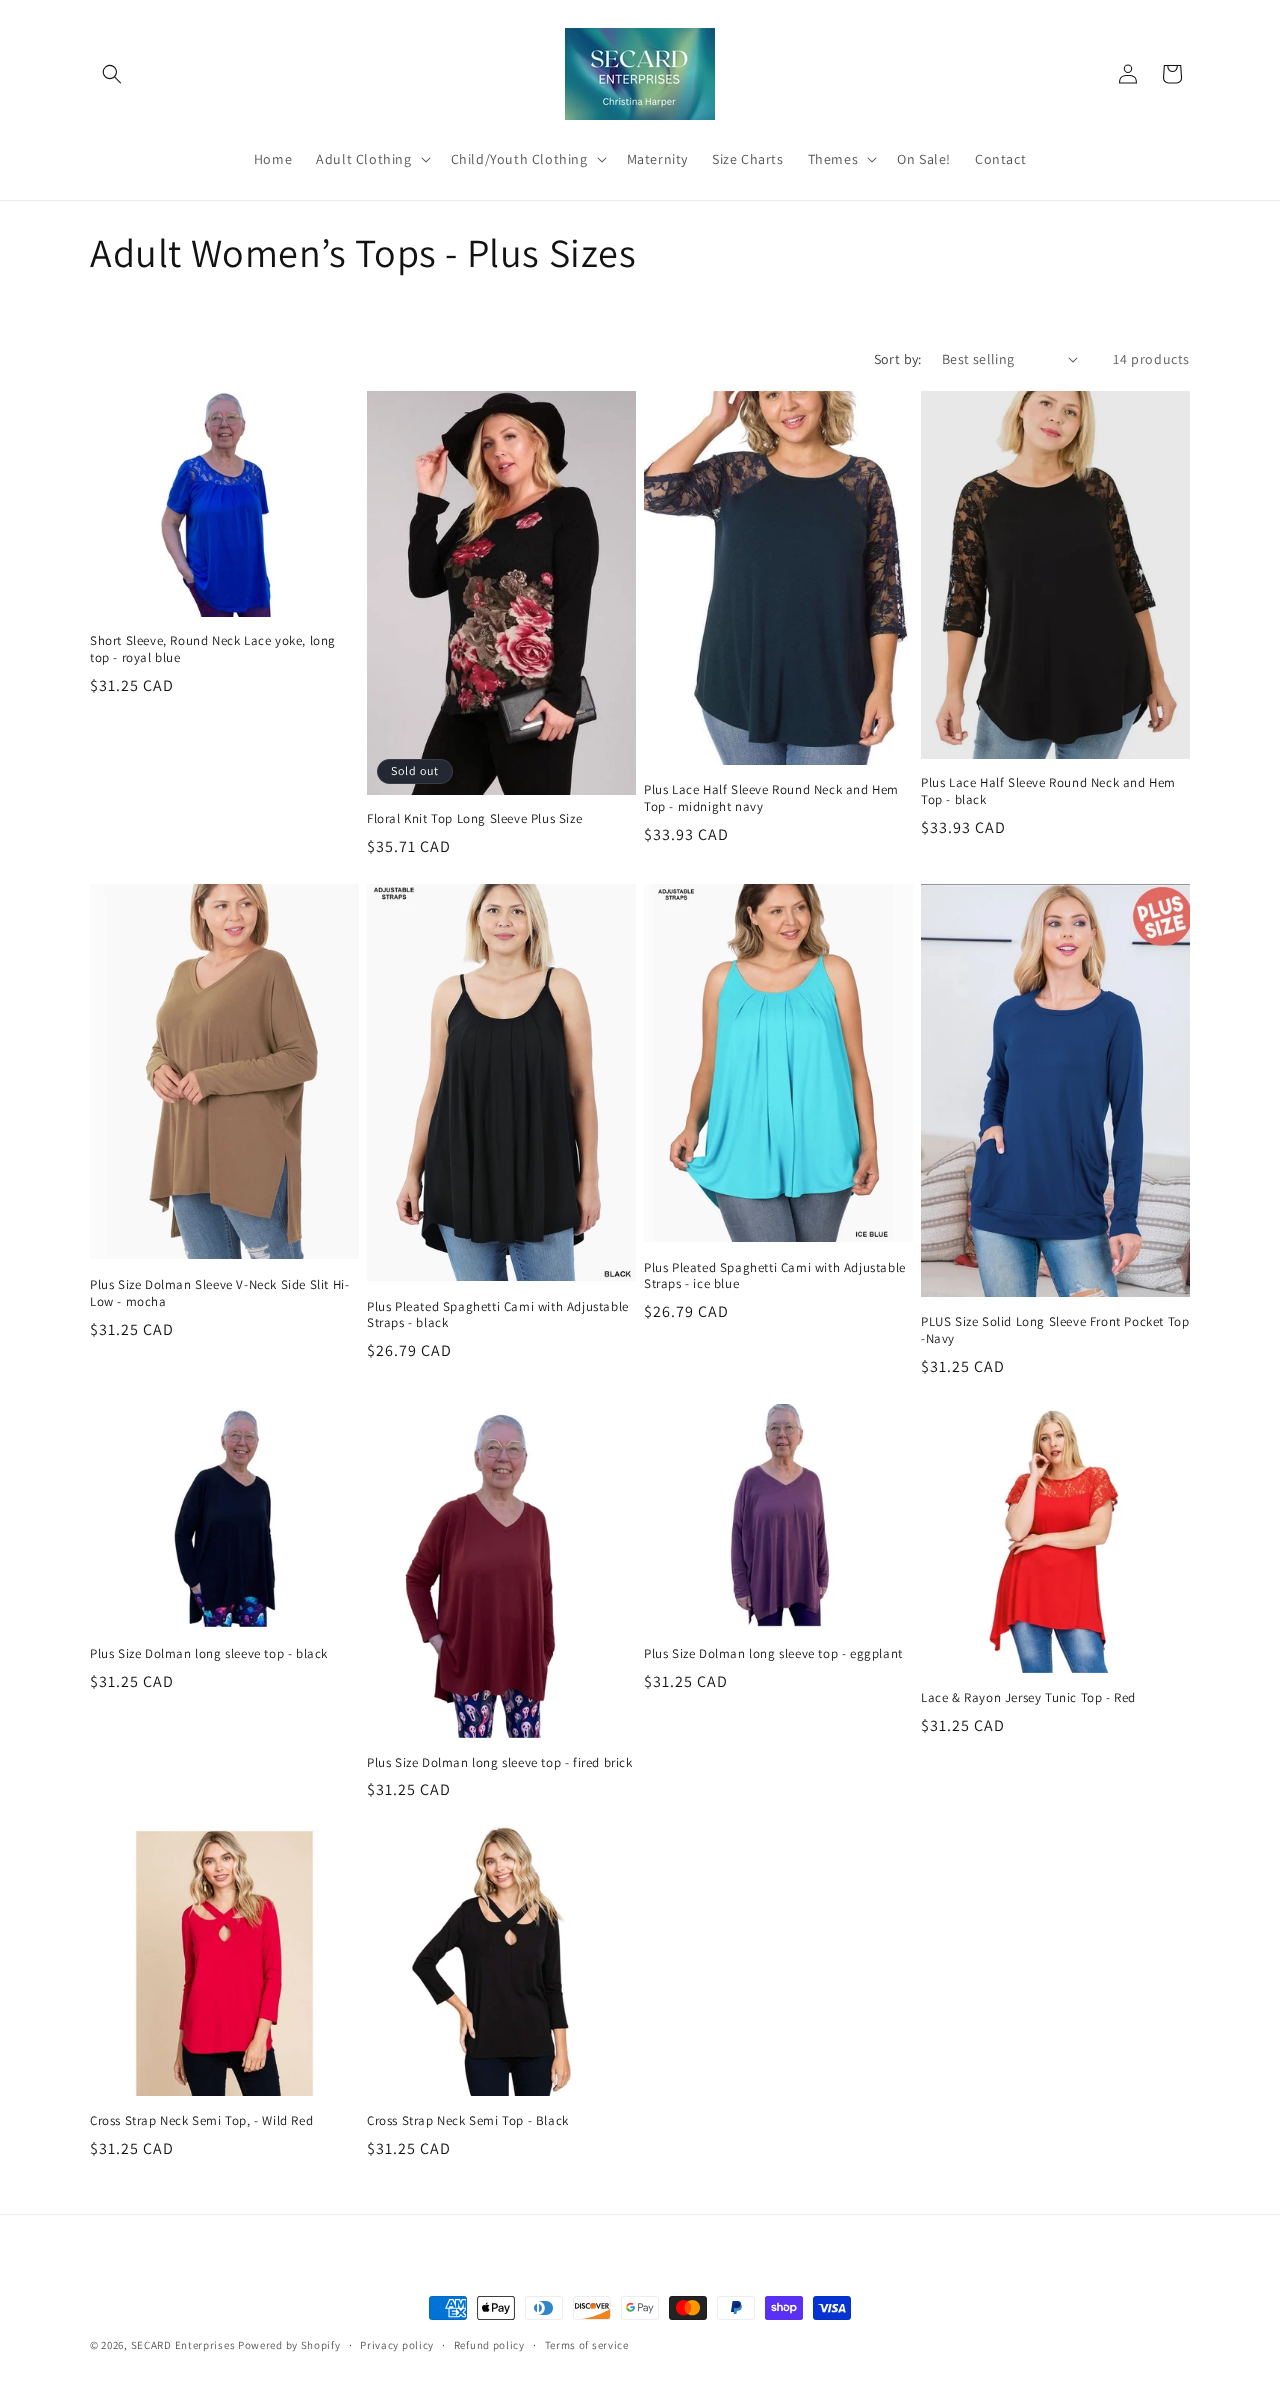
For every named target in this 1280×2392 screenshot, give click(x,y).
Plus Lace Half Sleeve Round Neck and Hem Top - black (1048, 791)
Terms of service (587, 2345)
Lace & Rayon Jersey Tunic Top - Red (1028, 1698)
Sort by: (898, 359)
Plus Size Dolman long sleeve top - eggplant (773, 1654)
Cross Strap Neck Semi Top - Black (468, 2121)
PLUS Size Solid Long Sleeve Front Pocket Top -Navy (1055, 1330)
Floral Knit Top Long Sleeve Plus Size (474, 819)
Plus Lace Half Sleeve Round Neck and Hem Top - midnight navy (771, 798)
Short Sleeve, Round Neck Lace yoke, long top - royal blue (213, 649)
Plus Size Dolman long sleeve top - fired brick (500, 1763)
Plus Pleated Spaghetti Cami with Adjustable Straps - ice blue (775, 1276)
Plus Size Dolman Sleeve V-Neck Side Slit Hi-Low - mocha (219, 1293)
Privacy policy (397, 2345)
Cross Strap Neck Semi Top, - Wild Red (201, 2121)
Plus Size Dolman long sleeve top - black (209, 1654)
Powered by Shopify (289, 2345)
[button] (112, 74)
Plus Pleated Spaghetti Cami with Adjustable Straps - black (498, 1315)
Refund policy (489, 2345)
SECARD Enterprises (183, 2345)
